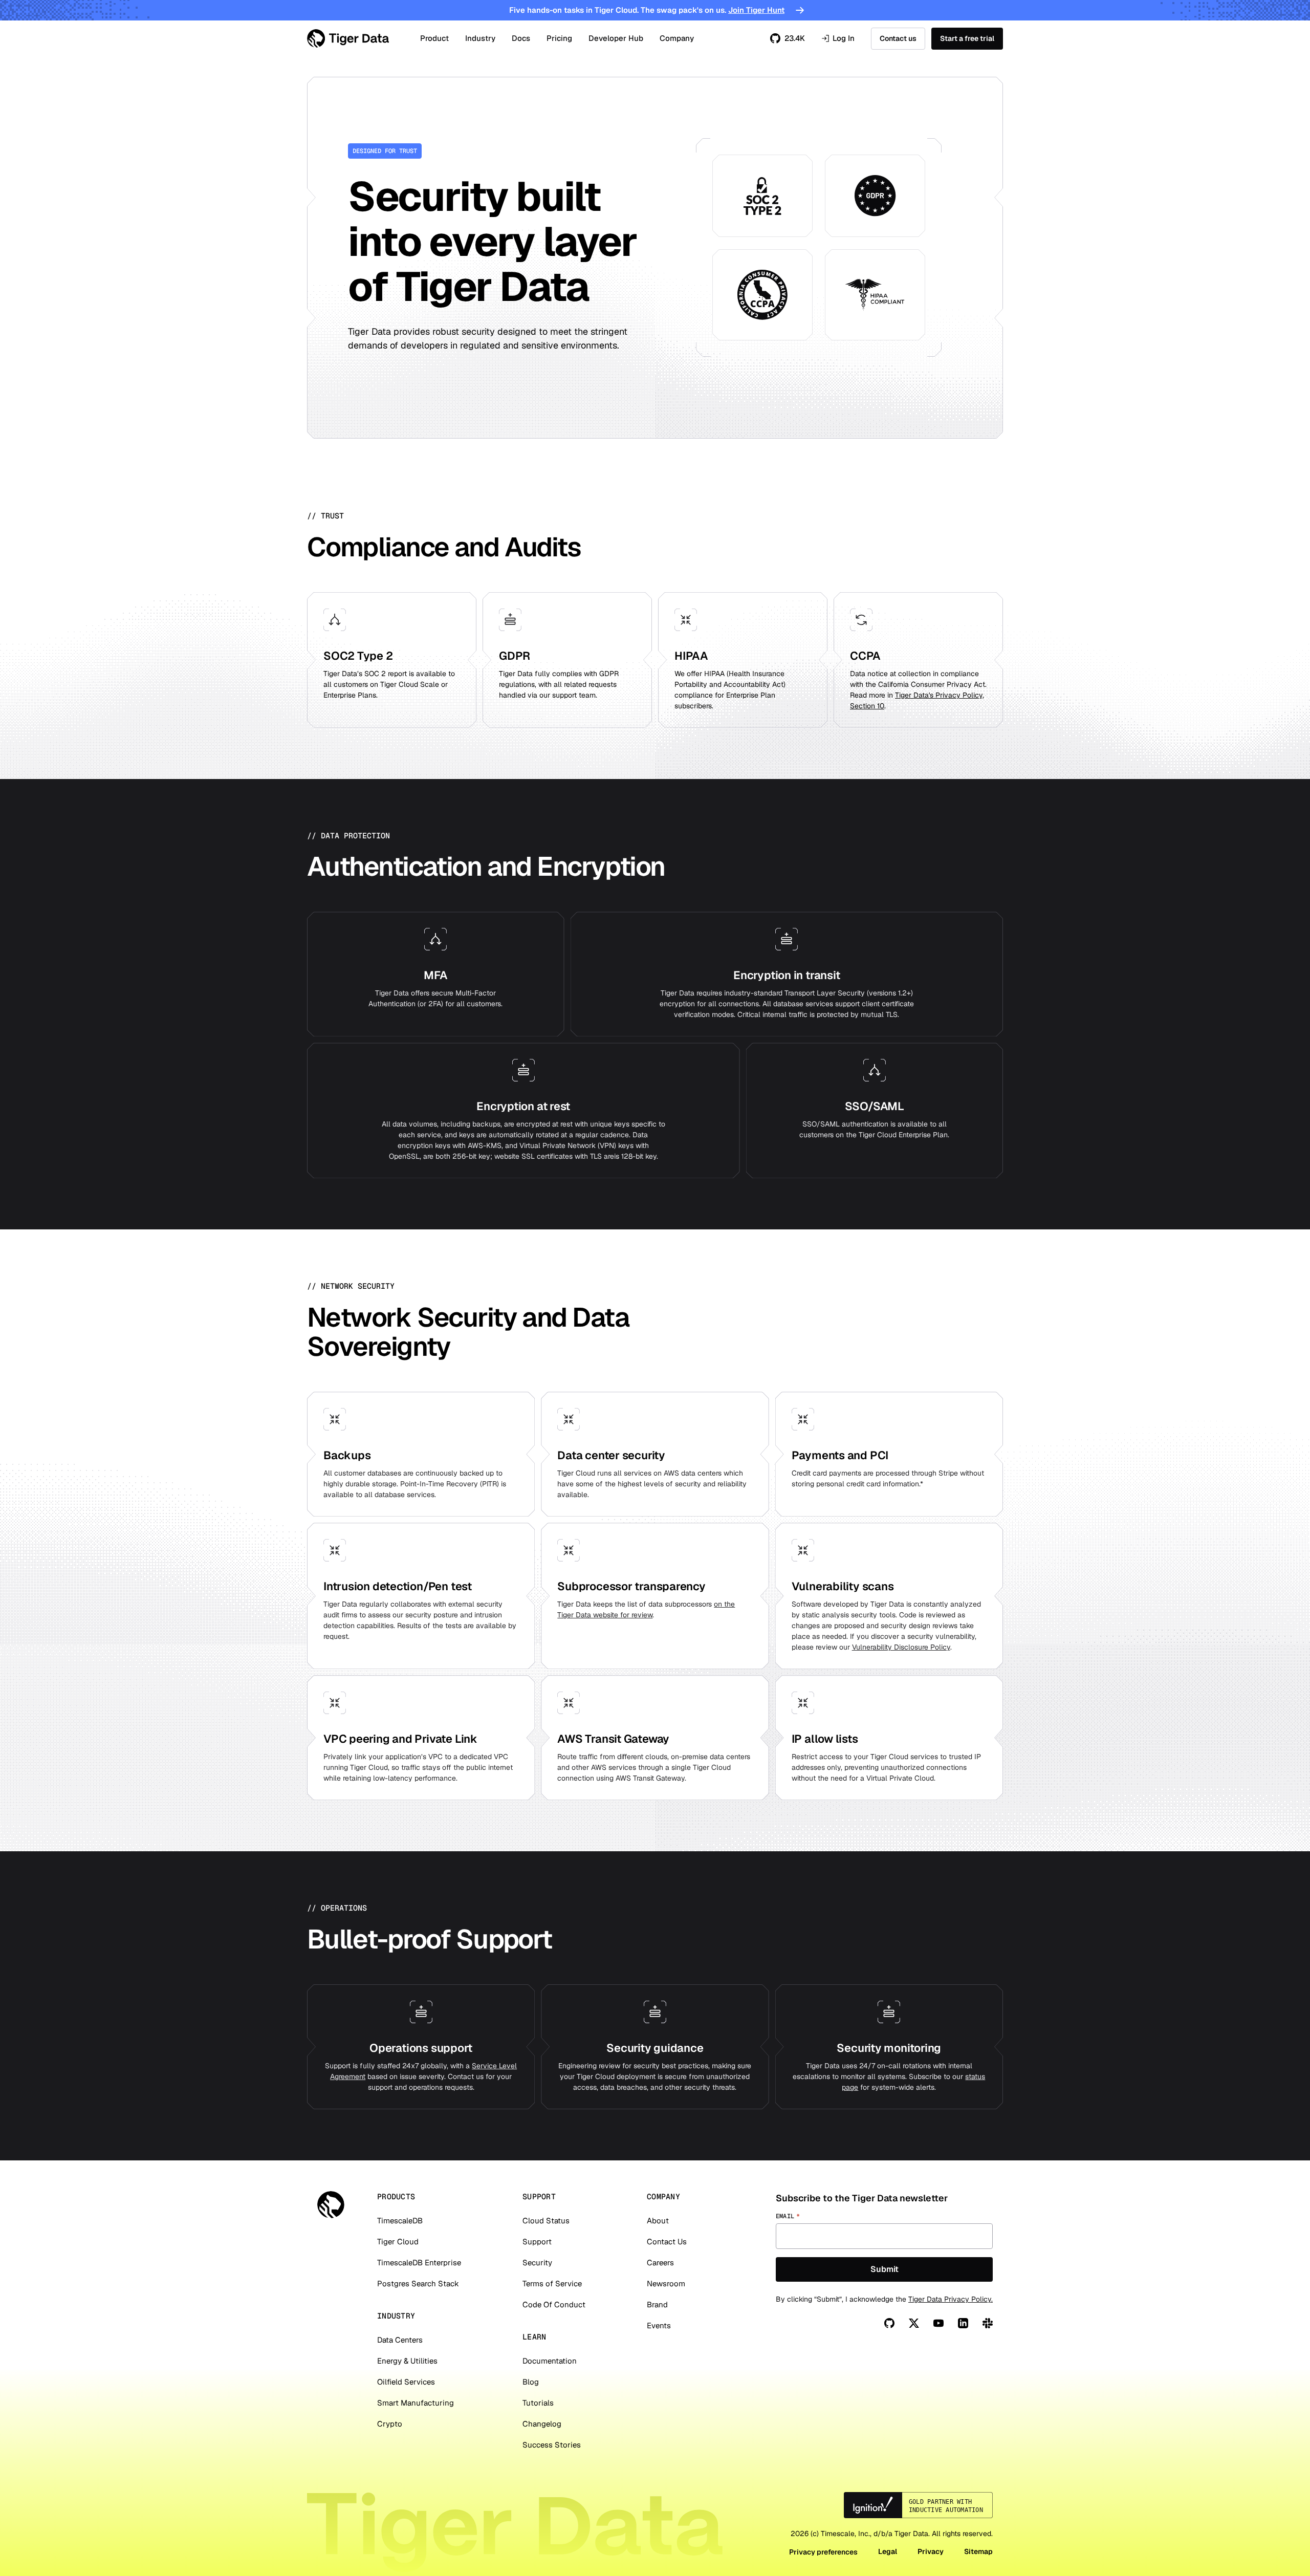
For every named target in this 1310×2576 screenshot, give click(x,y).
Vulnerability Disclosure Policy (901, 1647)
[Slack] (988, 2323)
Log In (838, 39)
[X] (914, 2323)
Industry (480, 38)
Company (677, 38)
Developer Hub (616, 38)
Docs (521, 38)
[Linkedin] (963, 2323)
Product (434, 38)
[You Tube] (938, 2323)
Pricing (559, 38)
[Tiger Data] (331, 2205)
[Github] (889, 2323)
